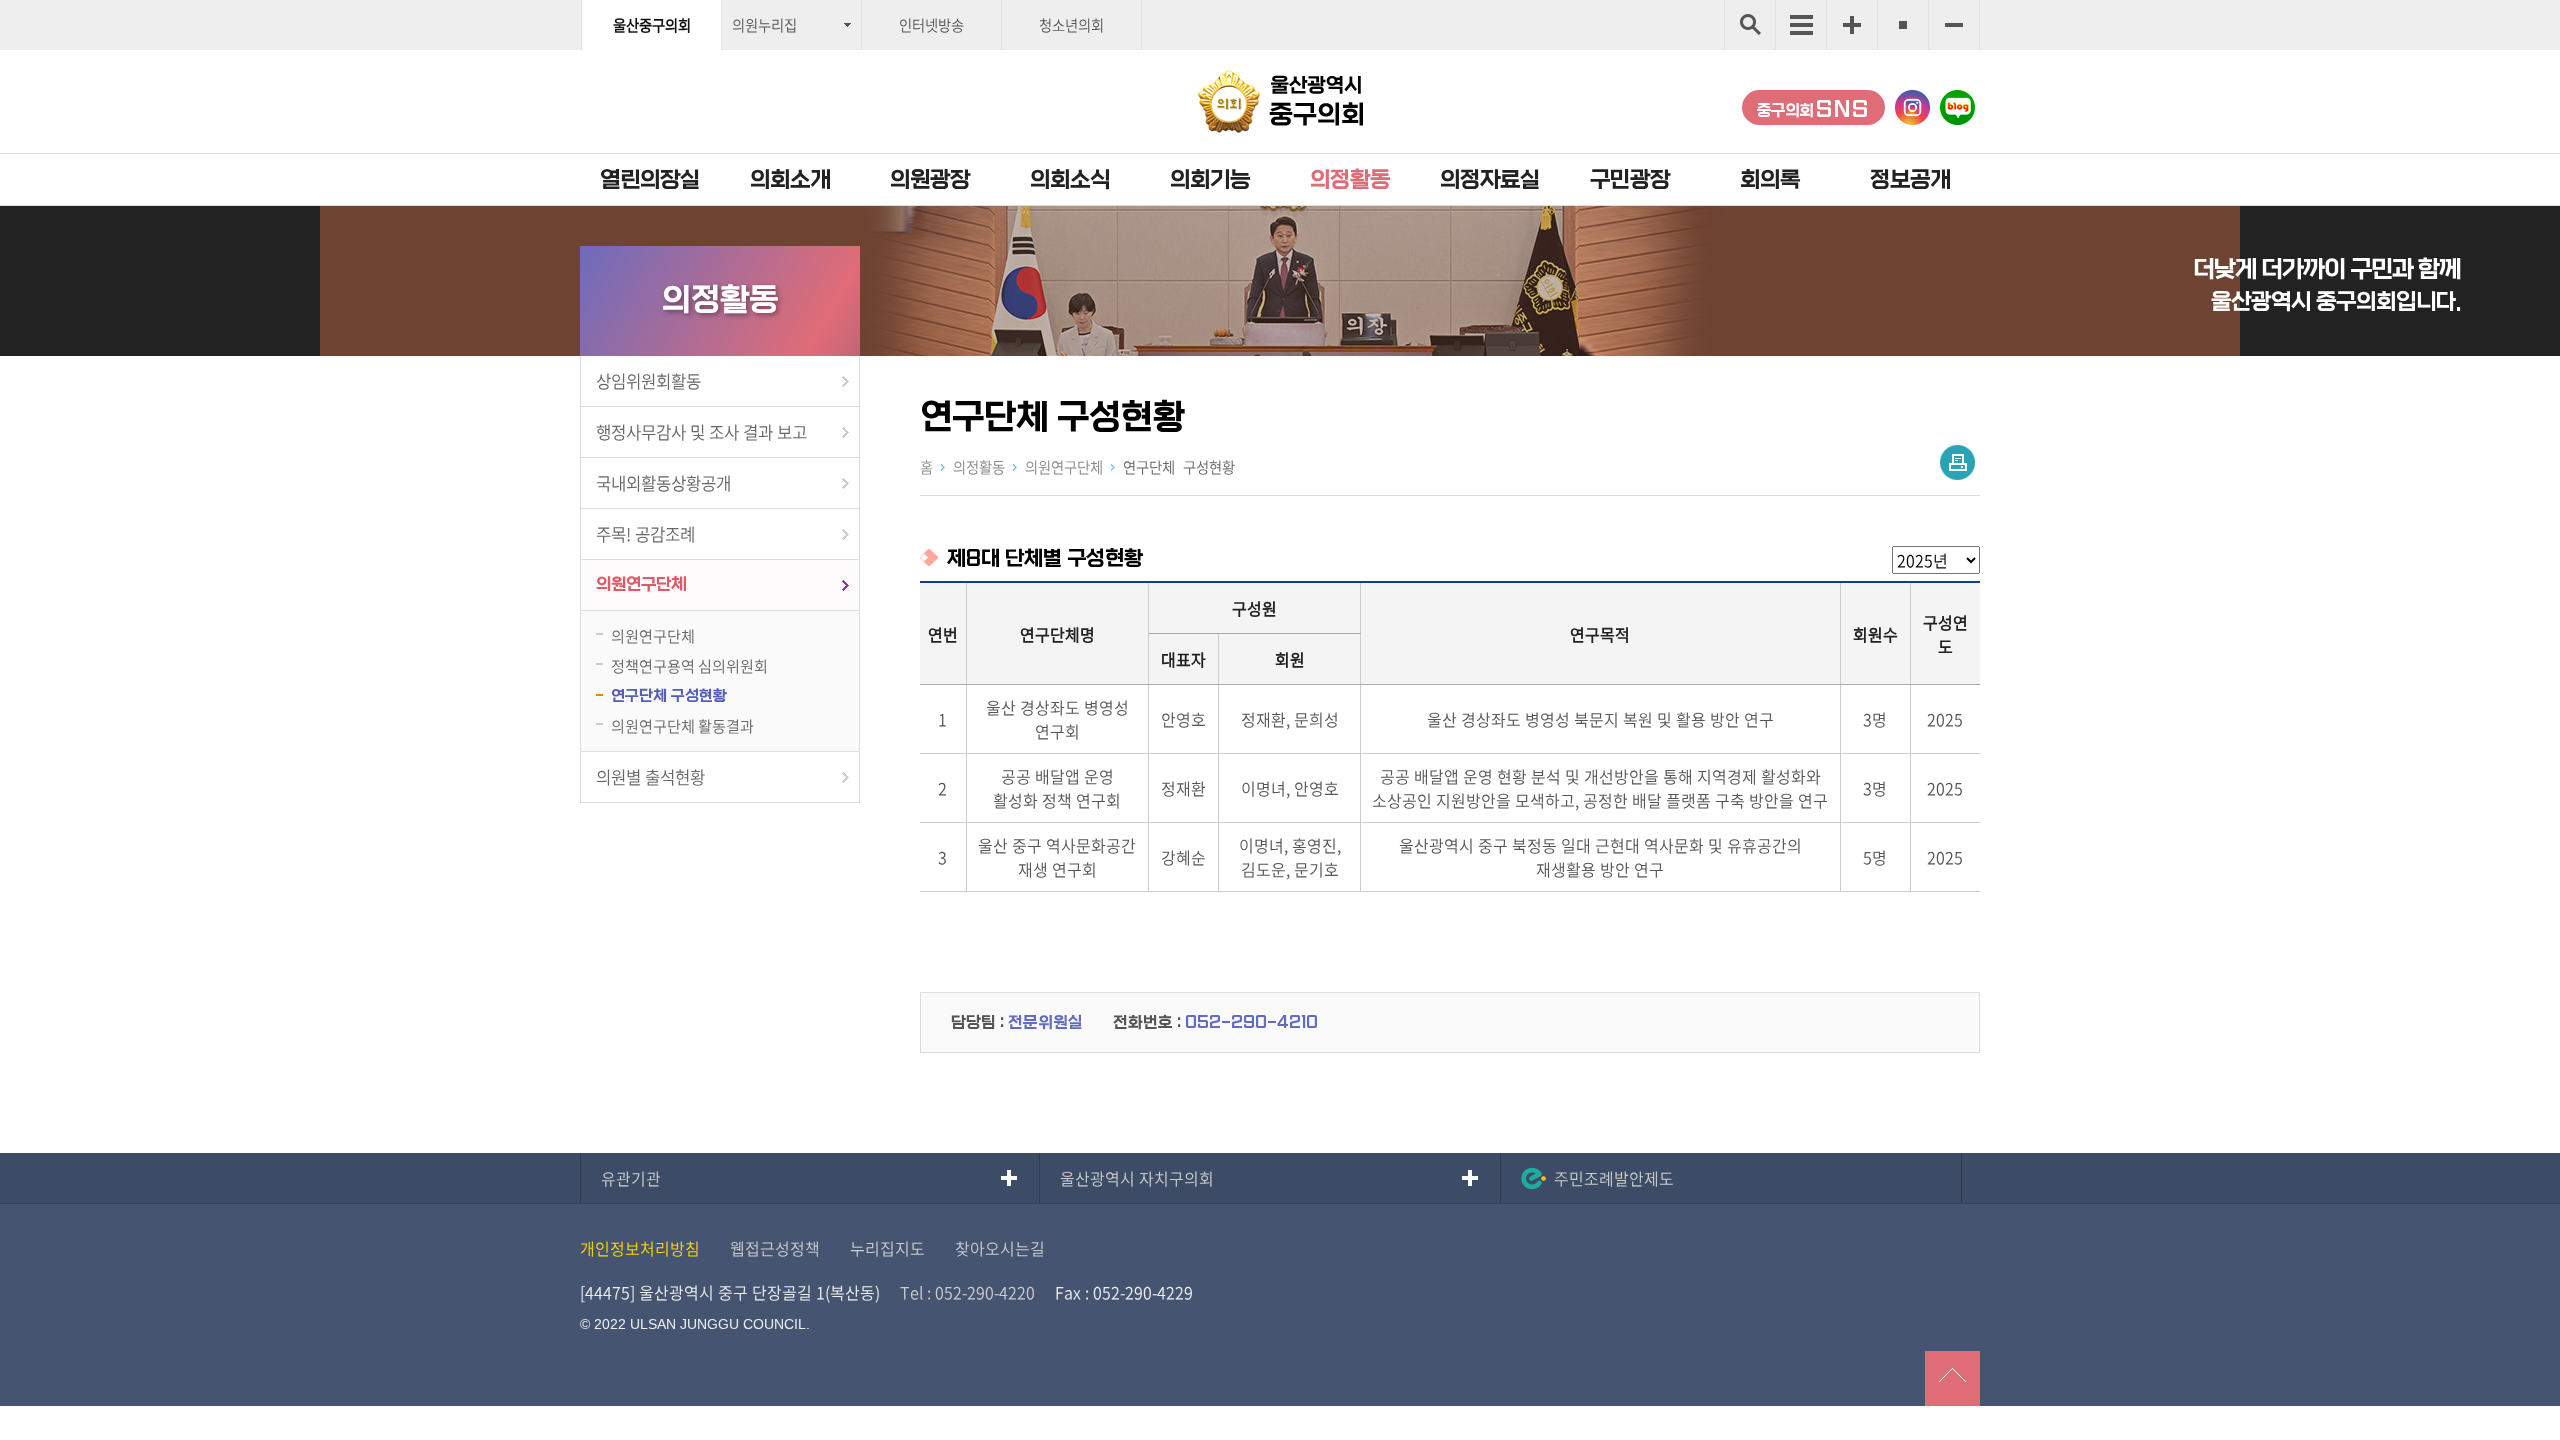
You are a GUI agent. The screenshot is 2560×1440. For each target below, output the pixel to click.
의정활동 (1350, 180)
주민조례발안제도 (1614, 1178)
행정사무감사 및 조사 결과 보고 (701, 432)
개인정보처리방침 (640, 1248)
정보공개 (1910, 180)
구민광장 (1630, 180)
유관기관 (631, 1178)
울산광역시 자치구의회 (1137, 1178)
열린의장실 (650, 180)
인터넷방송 (931, 25)
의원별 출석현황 (650, 777)
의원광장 (930, 180)
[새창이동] (1912, 107)
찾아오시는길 (1000, 1248)
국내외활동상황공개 (663, 483)
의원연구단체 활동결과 (682, 725)
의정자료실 (1490, 180)
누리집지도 (887, 1248)
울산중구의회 (652, 25)
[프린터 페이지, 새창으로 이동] (1957, 462)
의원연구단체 (641, 584)
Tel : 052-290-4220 (967, 1292)
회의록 (1770, 180)
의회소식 (1070, 180)
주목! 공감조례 (645, 534)
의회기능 (1210, 180)
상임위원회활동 (648, 381)
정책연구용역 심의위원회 (689, 665)
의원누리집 (764, 25)
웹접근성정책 (775, 1248)
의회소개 (790, 180)
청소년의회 (1071, 25)
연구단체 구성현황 (669, 696)
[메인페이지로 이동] (1280, 101)
